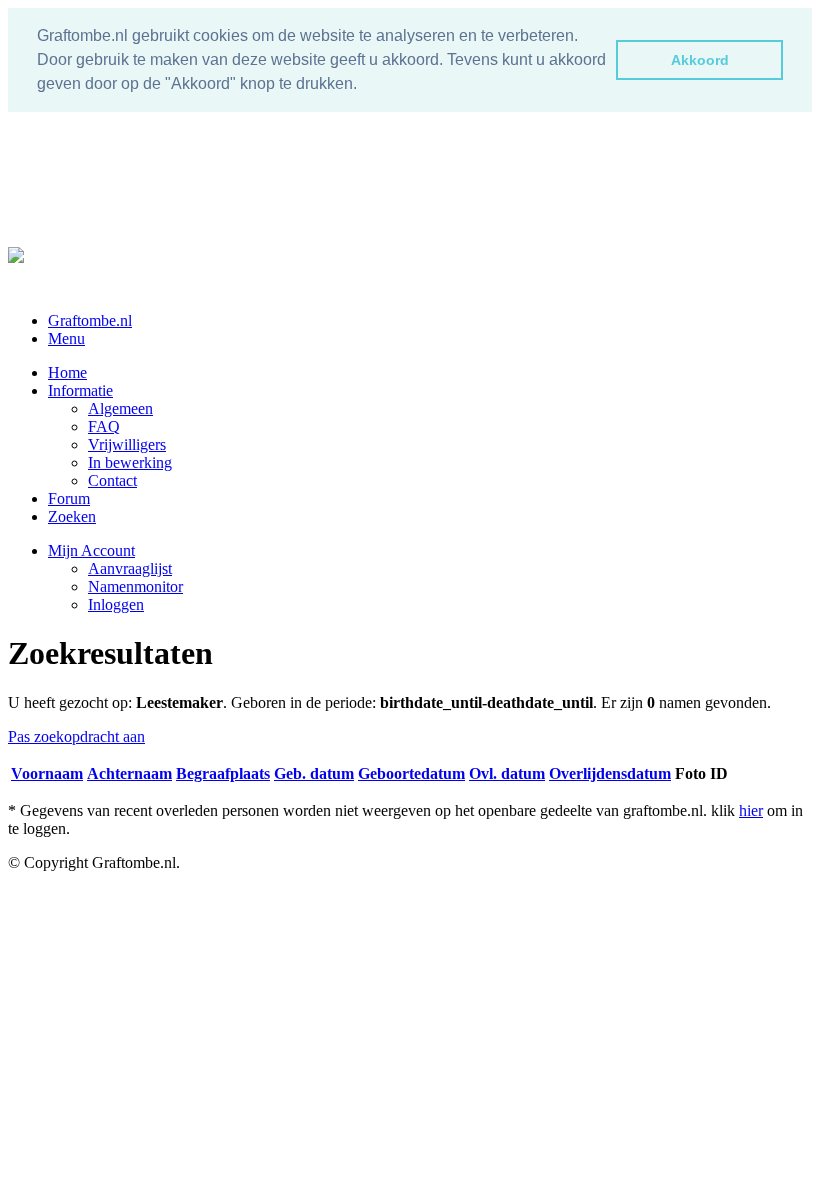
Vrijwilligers (127, 444)
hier (751, 810)
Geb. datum (314, 773)
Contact (112, 480)
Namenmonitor (135, 586)
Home (67, 372)
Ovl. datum (507, 773)
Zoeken (72, 516)
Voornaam (47, 773)
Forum (69, 498)
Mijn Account (91, 550)
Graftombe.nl (90, 320)
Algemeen (120, 408)
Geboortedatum (411, 773)
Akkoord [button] (700, 60)
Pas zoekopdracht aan (76, 736)
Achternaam (129, 773)
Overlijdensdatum (610, 773)
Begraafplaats (223, 773)
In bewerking (130, 462)
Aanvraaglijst (130, 568)
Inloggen (116, 604)
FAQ (104, 426)
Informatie (80, 390)
